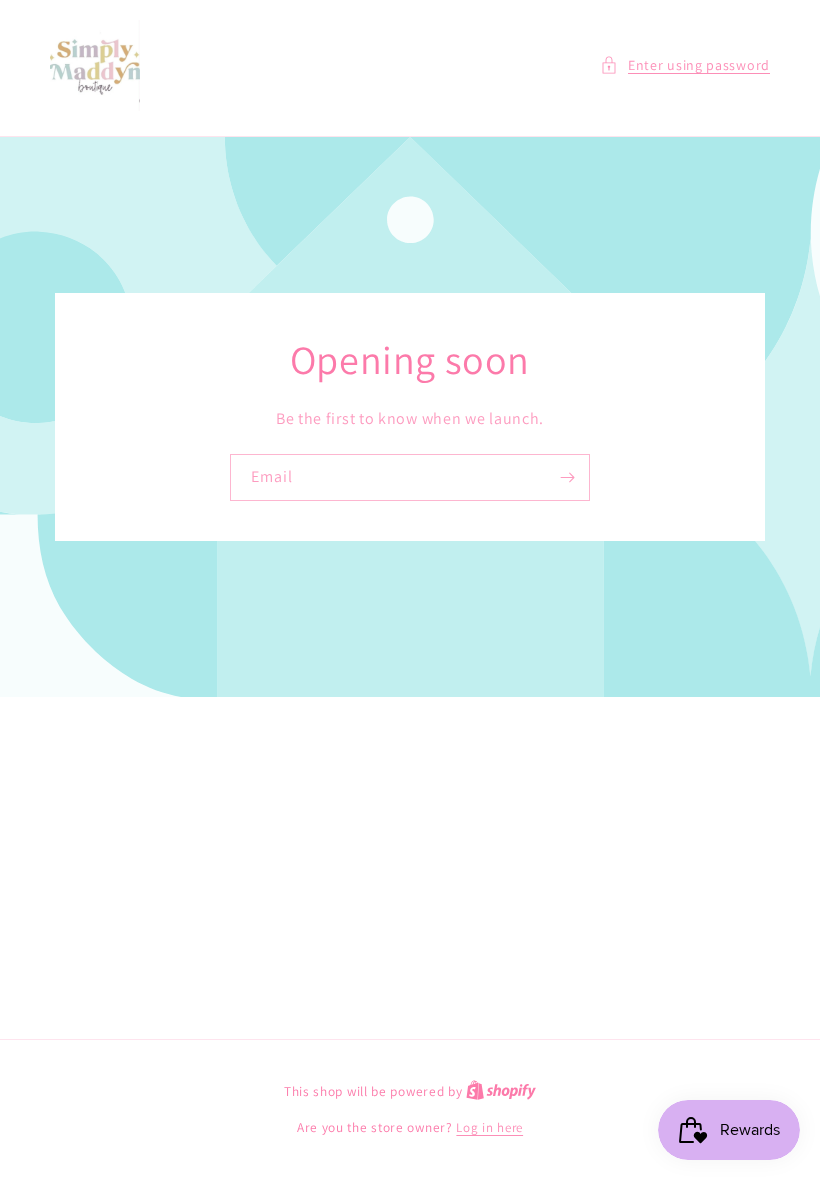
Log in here (489, 1127)
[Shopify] (501, 1091)
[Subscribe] (567, 477)
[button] (685, 65)
